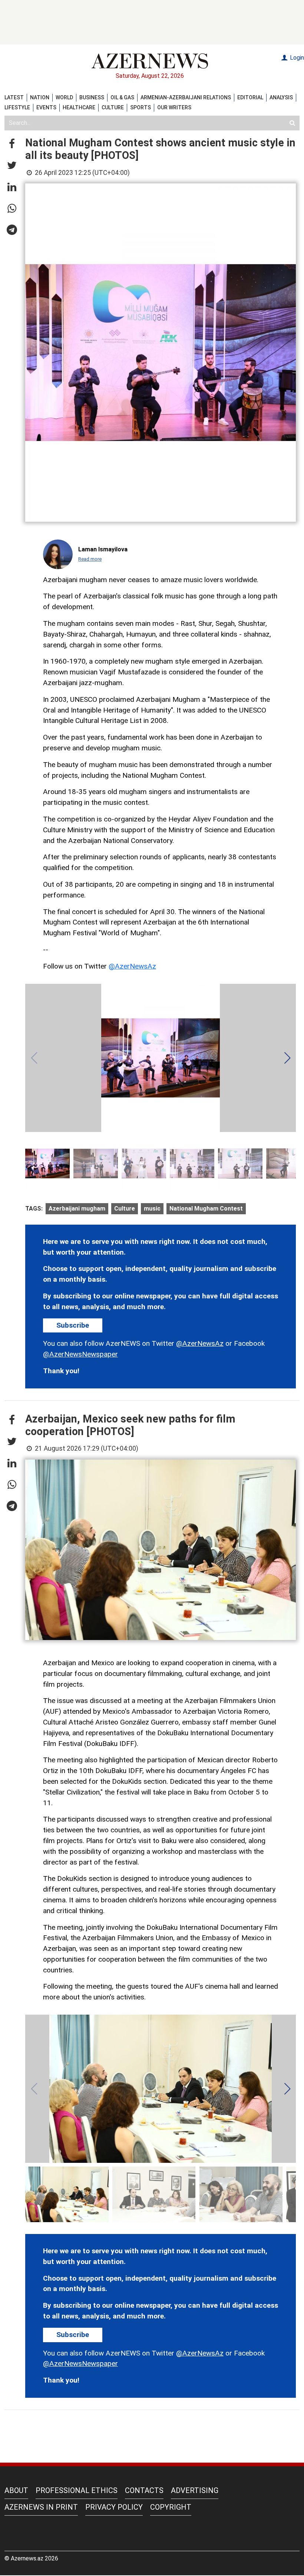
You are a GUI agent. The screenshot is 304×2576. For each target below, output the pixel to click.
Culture (125, 1209)
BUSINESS (92, 97)
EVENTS (46, 107)
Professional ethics (77, 2490)
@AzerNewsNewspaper (80, 1354)
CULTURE (113, 107)
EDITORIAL (250, 97)
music (152, 1209)
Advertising (195, 2490)
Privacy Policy (114, 2507)
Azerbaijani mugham (77, 1209)
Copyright (171, 2507)
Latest (14, 97)
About (16, 2490)
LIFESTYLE (17, 107)
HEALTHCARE (79, 107)
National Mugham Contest (206, 1209)
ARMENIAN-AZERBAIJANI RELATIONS (186, 97)
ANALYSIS (281, 97)
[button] (12, 144)
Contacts (144, 2490)
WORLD (64, 97)
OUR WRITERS (174, 107)
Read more (90, 559)
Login (296, 58)
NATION (40, 97)
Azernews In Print (41, 2507)
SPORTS (141, 107)
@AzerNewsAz (132, 966)
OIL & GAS (122, 97)
